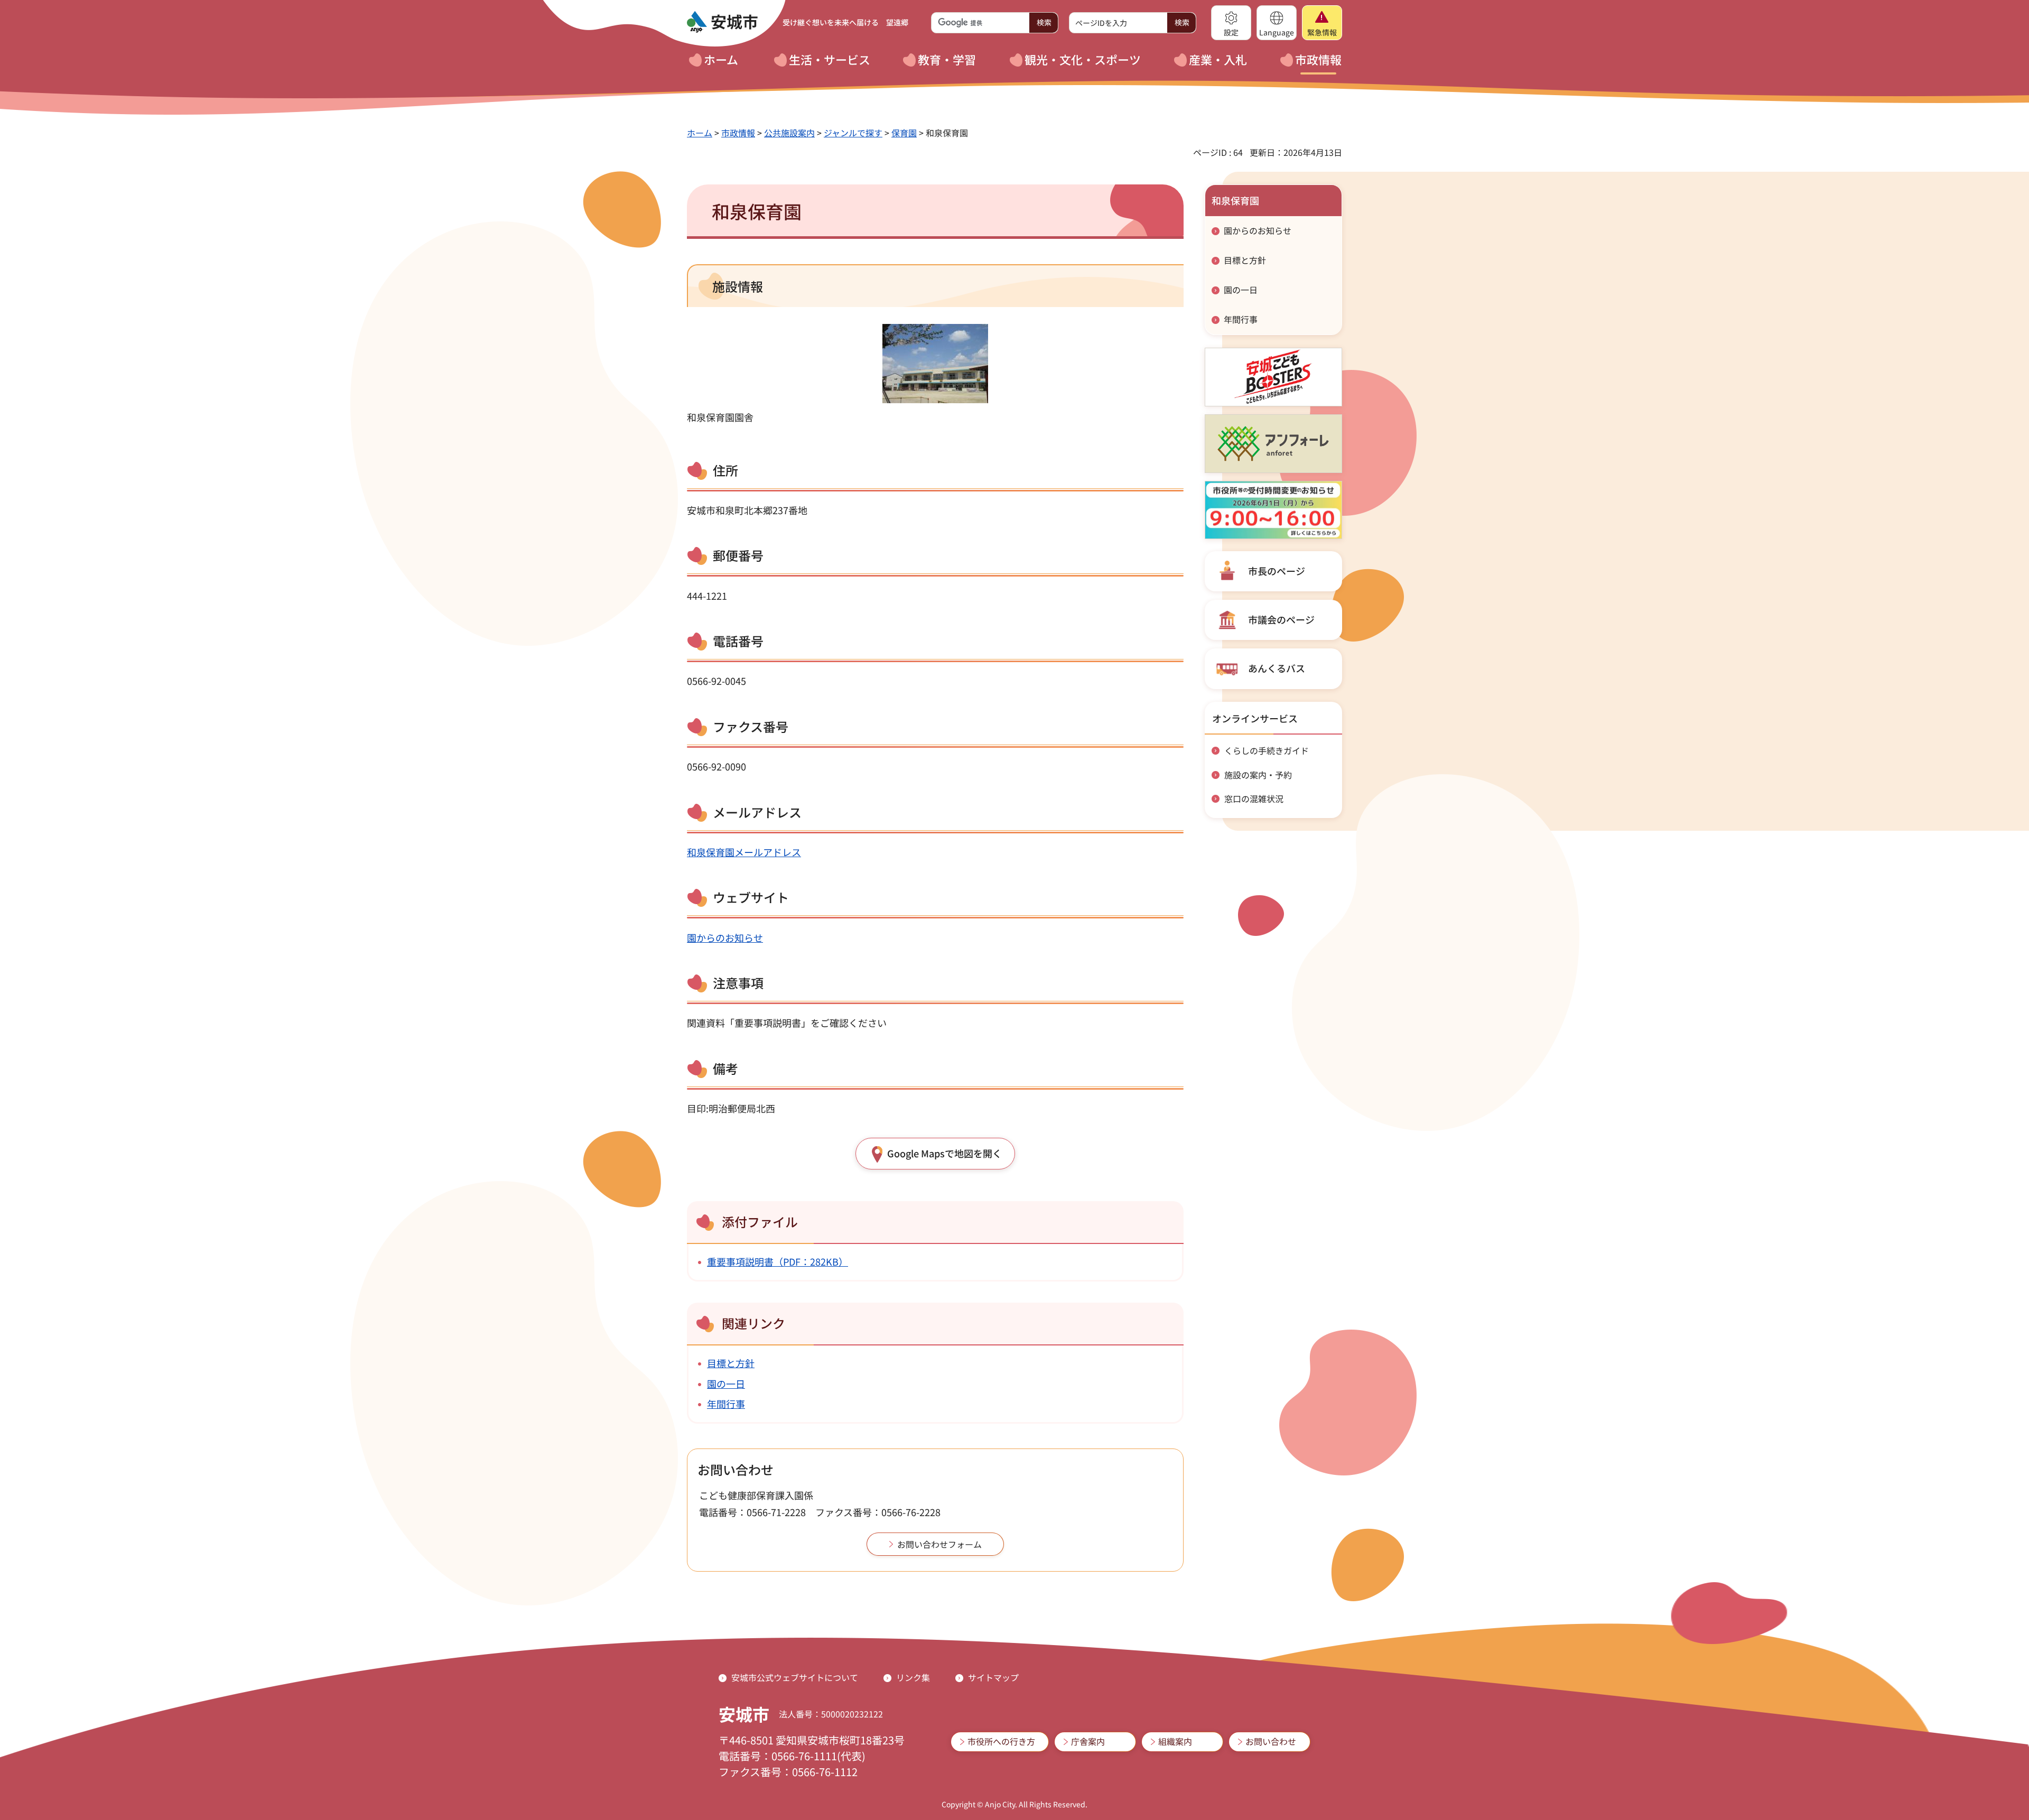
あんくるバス (1277, 668)
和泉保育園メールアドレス (744, 852)
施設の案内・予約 (1258, 775)
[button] (1231, 23)
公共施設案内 (789, 133)
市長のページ (1277, 571)
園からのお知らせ (725, 937)
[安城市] (722, 22)
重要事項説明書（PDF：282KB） (778, 1261)
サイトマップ (993, 1677)
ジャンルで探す (853, 133)
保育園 (904, 133)
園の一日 (726, 1383)
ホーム (700, 133)
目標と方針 (731, 1363)
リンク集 (913, 1677)
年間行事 (726, 1404)
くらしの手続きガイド (1267, 750)
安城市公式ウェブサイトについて (795, 1677)
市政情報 (738, 133)
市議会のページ (1281, 619)
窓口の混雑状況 (1254, 798)
